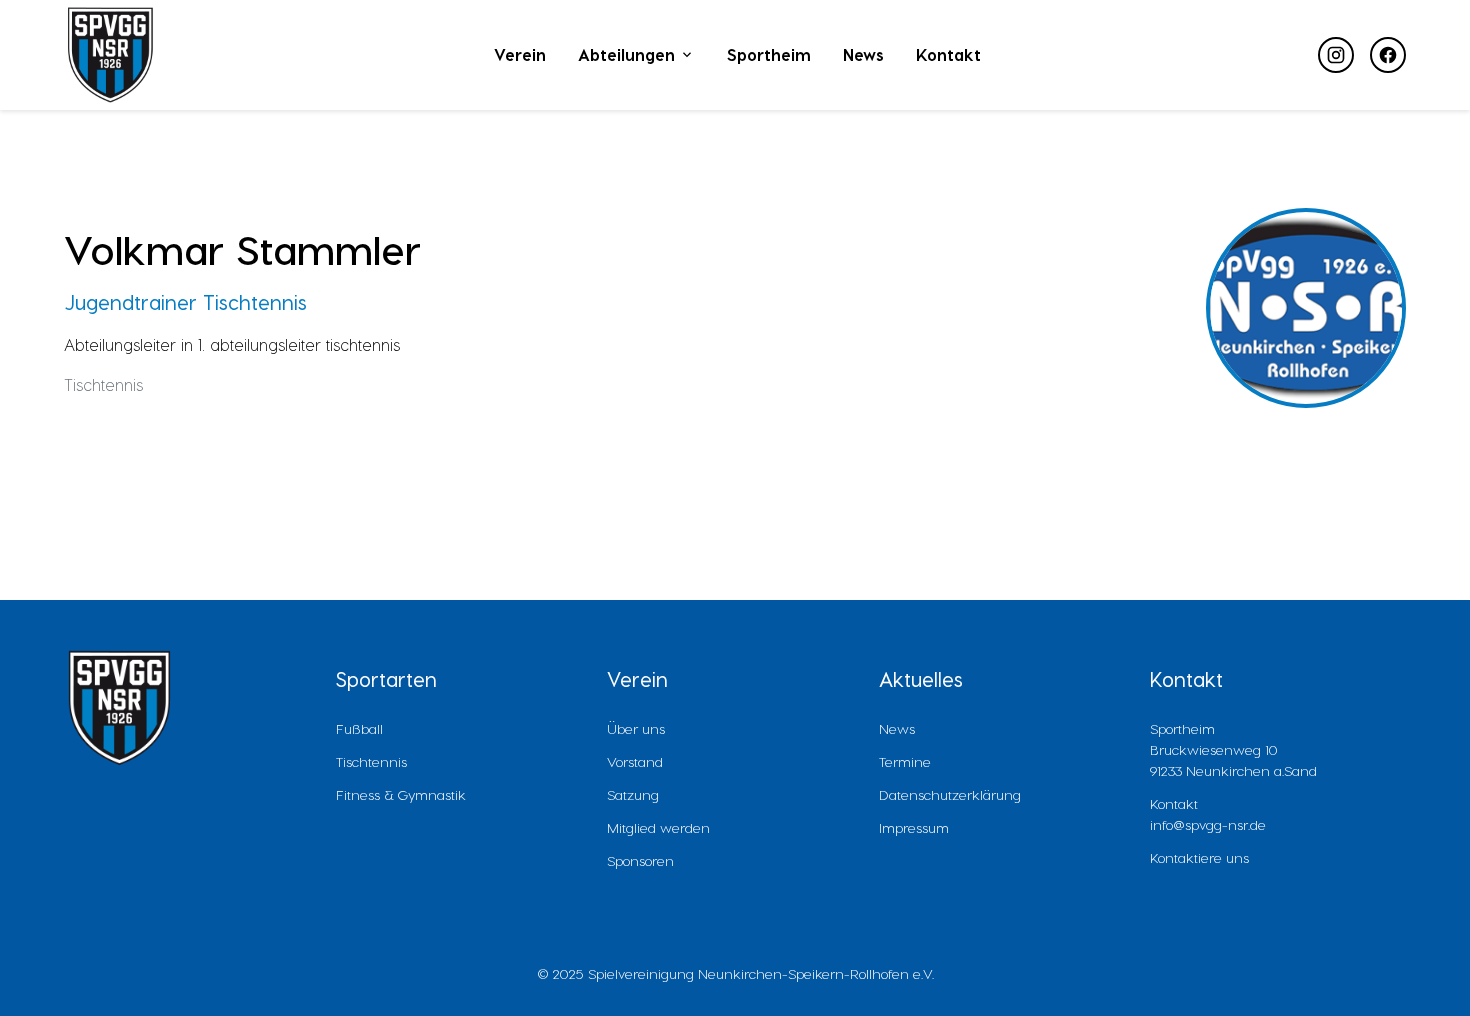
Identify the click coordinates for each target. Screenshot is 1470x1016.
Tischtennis (371, 761)
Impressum (914, 827)
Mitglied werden (658, 827)
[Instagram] (1336, 55)
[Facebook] (1388, 55)
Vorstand (635, 761)
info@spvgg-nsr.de (1208, 824)
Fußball (359, 728)
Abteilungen (626, 54)
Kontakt (948, 54)
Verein (520, 54)
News (863, 54)
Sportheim (769, 54)
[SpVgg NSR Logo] (110, 55)
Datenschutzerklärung (950, 794)
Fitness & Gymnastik (401, 794)
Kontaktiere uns (1199, 857)
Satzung (633, 794)
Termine (905, 761)
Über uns (636, 728)
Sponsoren (640, 860)
